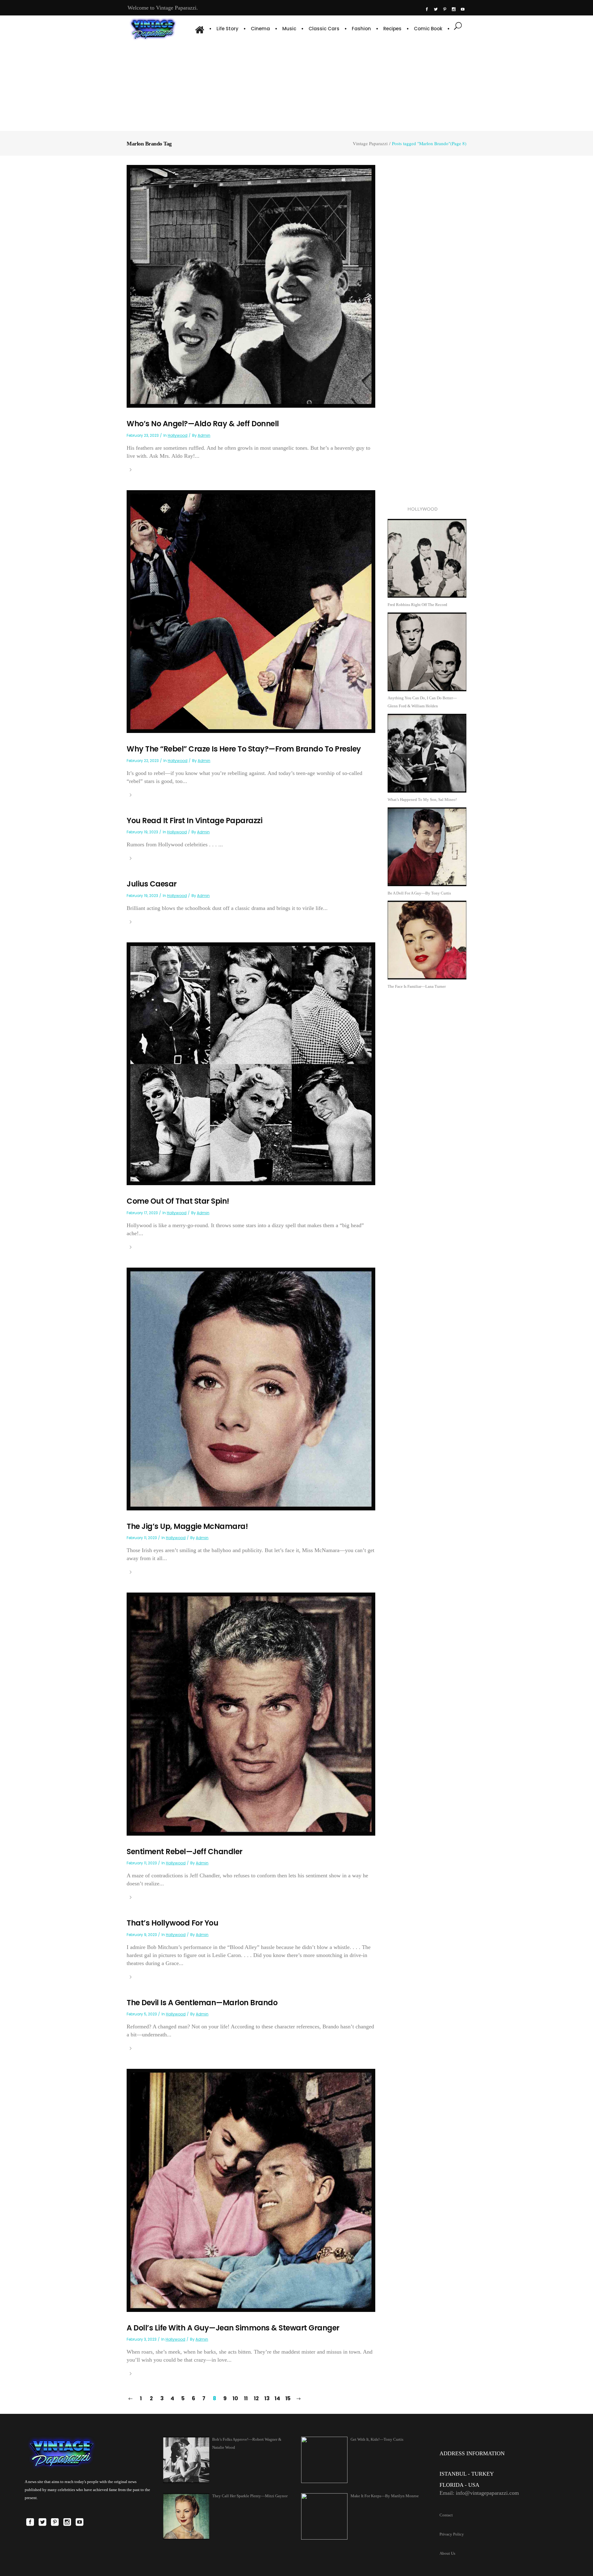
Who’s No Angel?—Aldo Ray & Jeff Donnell (203, 424)
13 (267, 2398)
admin (204, 435)
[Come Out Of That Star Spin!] (251, 1063)
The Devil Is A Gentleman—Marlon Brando (202, 2003)
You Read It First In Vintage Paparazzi (194, 821)
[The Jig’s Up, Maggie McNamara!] (251, 1389)
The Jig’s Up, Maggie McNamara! (187, 1526)
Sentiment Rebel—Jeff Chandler (185, 1852)
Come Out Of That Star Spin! (178, 1201)
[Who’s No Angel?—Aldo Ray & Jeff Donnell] (251, 286)
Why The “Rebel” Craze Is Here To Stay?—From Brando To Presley (244, 749)
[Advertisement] (296, 85)
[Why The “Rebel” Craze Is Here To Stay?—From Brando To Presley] (251, 611)
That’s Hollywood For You (172, 1923)
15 (288, 2398)
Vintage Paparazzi (370, 143)
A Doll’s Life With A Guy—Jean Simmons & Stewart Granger (233, 2328)
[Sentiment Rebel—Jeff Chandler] (251, 1713)
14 (277, 2398)
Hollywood (178, 435)
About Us (447, 2553)
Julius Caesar (152, 884)
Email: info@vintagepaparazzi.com (479, 2493)
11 (246, 2398)
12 (256, 2398)
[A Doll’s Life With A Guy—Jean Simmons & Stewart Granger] (251, 2190)
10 (235, 2398)
